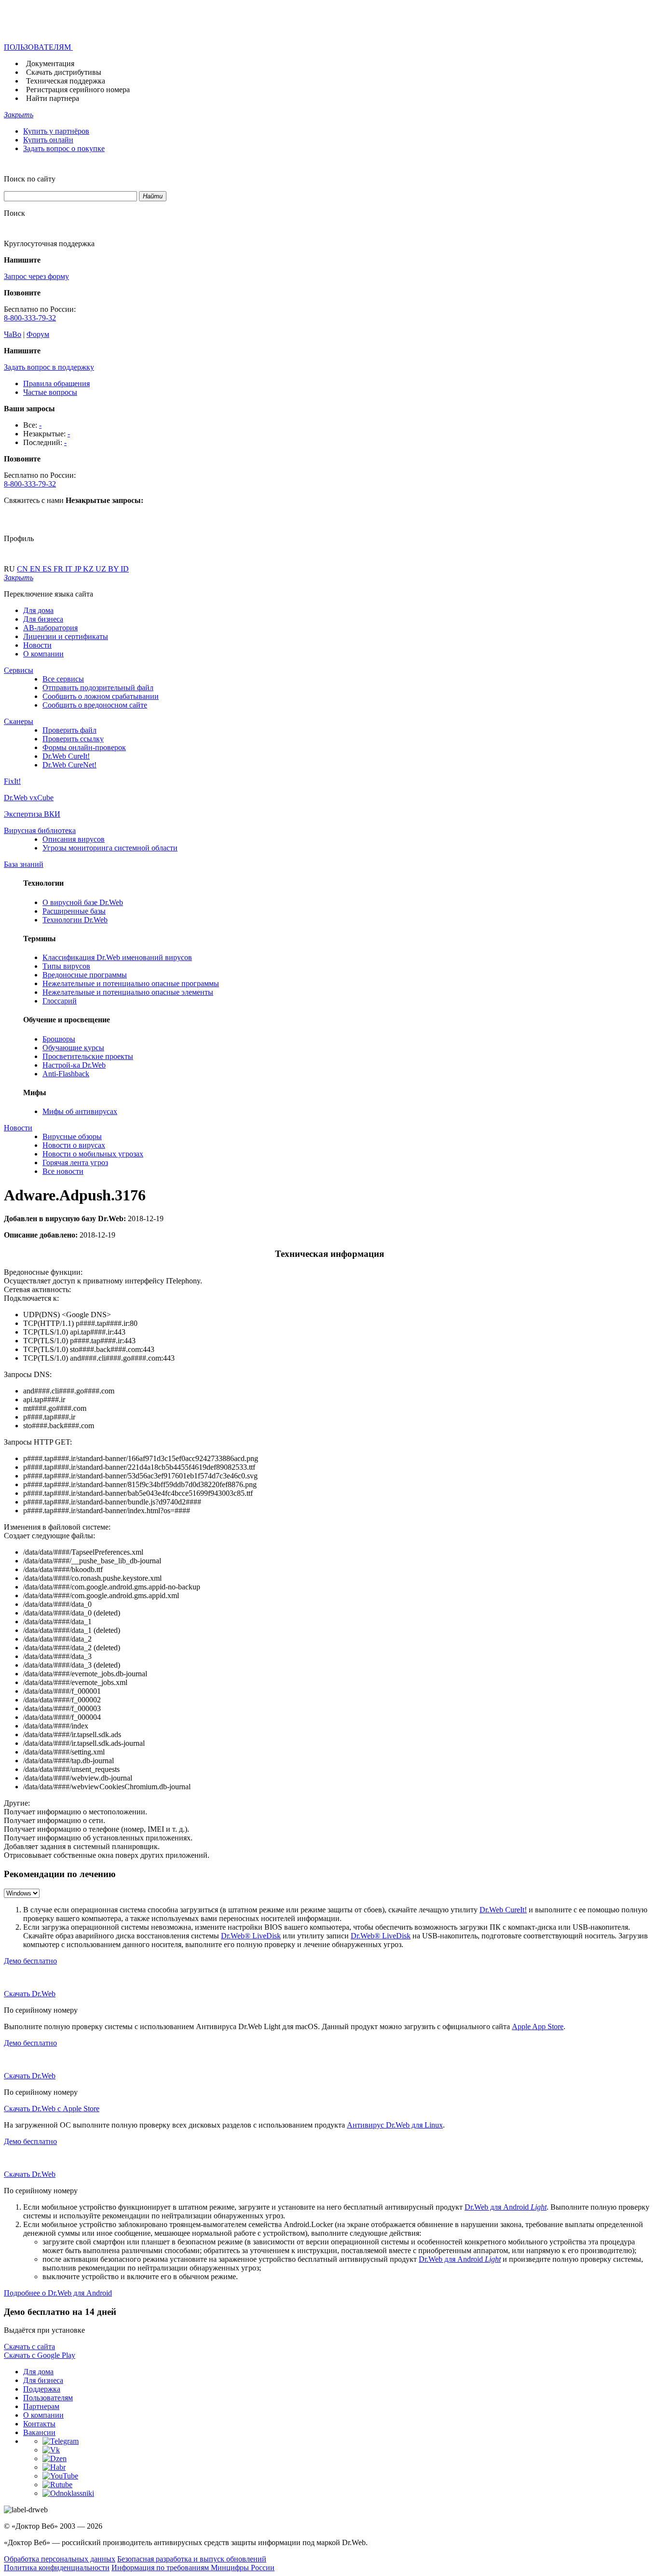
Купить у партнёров (56, 131)
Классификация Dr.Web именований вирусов (117, 957)
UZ (102, 569)
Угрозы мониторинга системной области (110, 848)
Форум (38, 334)
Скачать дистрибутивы (64, 72)
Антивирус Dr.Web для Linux (395, 2125)
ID (125, 569)
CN (23, 569)
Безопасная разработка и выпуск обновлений (192, 2559)
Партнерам (41, 2406)
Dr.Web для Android (506, 2207)
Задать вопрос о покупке (64, 148)
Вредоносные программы (85, 975)
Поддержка (42, 2389)
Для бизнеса (43, 619)
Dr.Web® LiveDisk (251, 1936)
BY (114, 569)
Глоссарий (60, 1001)
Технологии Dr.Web (75, 920)
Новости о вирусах (74, 1145)
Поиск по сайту (30, 179)
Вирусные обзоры (72, 1136)
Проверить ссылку (73, 739)
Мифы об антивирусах (80, 1111)
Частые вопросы (50, 392)
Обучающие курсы (73, 1048)
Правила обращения (56, 383)
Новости (37, 645)
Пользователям (48, 2398)
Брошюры (59, 1039)
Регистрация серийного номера (78, 90)
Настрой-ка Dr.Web (74, 1065)
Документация (50, 63)
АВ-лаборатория (50, 628)
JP (79, 569)
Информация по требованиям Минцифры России (193, 2568)
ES (48, 569)
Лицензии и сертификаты (66, 636)
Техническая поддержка (66, 81)
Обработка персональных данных (60, 2559)
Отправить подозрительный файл (98, 688)
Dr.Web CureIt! (66, 756)
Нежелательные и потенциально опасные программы (131, 983)
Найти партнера (53, 98)
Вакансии (39, 2432)
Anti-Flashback (66, 1074)
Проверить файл (69, 730)
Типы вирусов (66, 966)
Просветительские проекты (88, 1056)
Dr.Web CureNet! (69, 765)
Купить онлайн (48, 140)
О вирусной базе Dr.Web (83, 902)
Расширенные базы (74, 911)
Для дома (38, 610)
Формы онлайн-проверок (84, 747)
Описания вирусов (74, 839)
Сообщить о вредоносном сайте (95, 705)
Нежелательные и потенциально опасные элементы (128, 992)
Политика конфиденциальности (57, 2568)
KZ (89, 569)
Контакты (39, 2424)
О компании (43, 654)
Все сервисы (63, 679)
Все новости (63, 1171)
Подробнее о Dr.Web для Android (58, 2293)
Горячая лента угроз (75, 1163)
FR (59, 569)
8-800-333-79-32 (30, 318)
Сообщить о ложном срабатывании (101, 696)
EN (36, 569)
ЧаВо (13, 334)
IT (70, 569)
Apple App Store (538, 2026)
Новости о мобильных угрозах (93, 1154)
